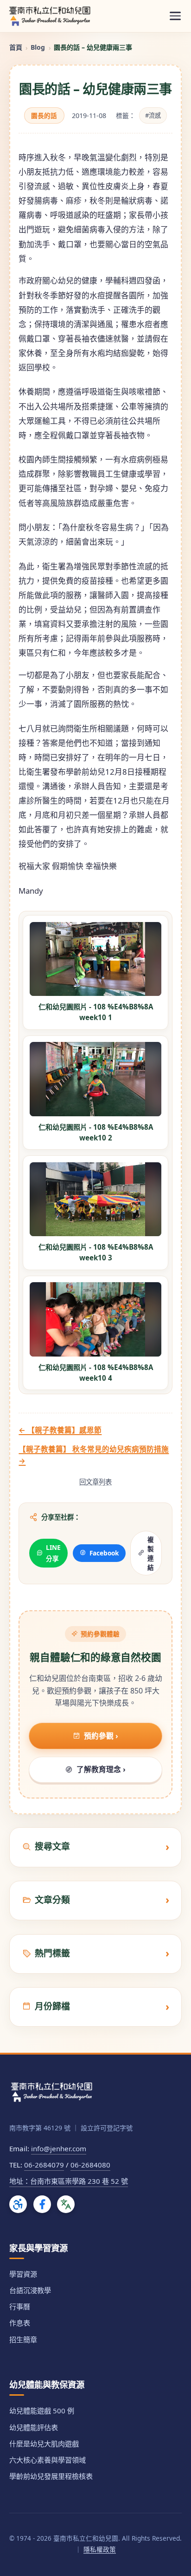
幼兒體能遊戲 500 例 (42, 2411)
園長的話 (44, 115)
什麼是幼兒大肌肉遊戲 (44, 2444)
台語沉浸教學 (30, 2290)
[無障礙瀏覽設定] (18, 2204)
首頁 (16, 47)
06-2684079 (44, 2165)
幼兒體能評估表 (34, 2427)
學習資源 (23, 2274)
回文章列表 (95, 1482)
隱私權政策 (100, 2549)
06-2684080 (90, 2165)
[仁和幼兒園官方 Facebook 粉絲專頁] (42, 2204)
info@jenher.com (59, 2148)
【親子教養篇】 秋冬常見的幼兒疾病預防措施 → (94, 1455)
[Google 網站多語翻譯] (66, 2204)
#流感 (153, 115)
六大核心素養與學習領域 (48, 2460)
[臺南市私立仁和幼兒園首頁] (50, 16)
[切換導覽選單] (175, 16)
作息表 (20, 2323)
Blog (38, 47)
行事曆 (20, 2306)
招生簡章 (23, 2339)
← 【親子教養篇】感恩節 (60, 1430)
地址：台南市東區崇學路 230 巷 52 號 (69, 2181)
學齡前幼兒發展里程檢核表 (51, 2476)
